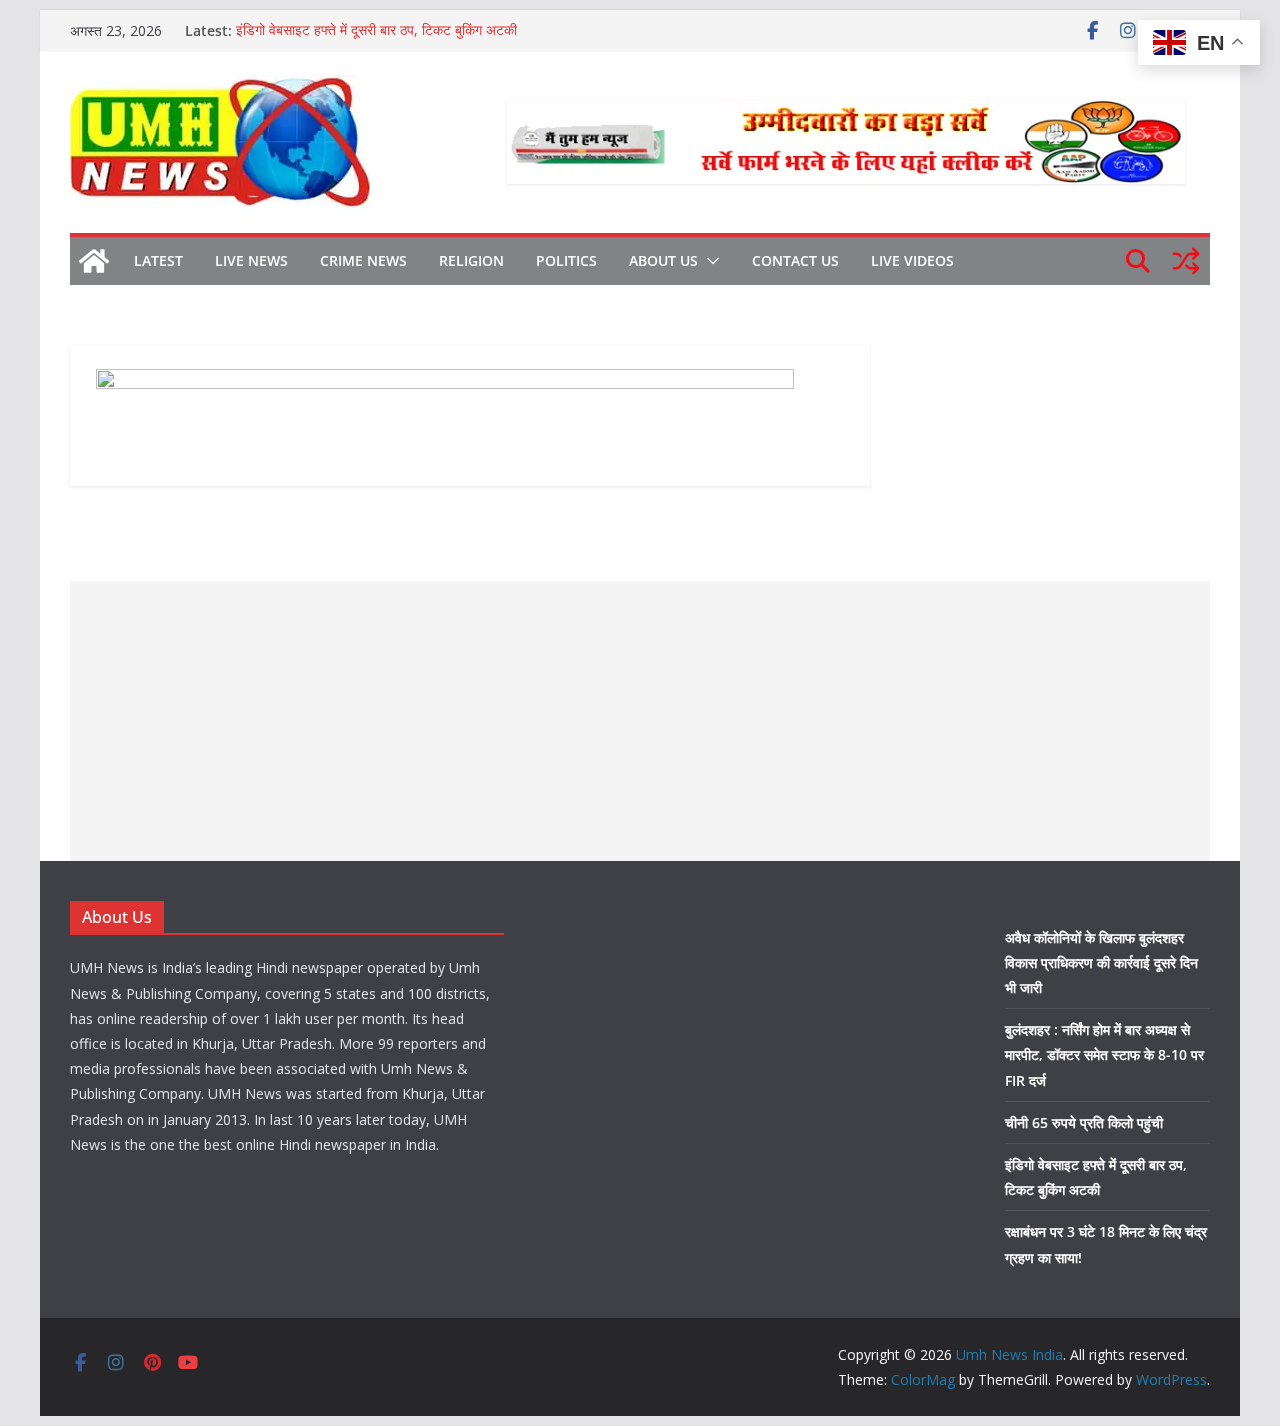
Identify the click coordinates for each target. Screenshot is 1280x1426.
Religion (471, 260)
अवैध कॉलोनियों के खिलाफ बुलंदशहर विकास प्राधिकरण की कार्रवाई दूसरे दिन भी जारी (1101, 962)
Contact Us (795, 260)
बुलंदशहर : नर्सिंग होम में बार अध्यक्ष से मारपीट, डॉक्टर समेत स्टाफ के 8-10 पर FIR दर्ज (1104, 1054)
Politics (566, 260)
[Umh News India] (94, 261)
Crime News (363, 260)
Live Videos (912, 260)
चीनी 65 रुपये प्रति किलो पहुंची (1084, 1122)
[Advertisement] (640, 721)
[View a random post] (1186, 261)
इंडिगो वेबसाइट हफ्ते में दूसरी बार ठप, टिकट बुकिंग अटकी (376, 30)
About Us (663, 260)
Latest (158, 260)
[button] (709, 261)
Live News (251, 260)
